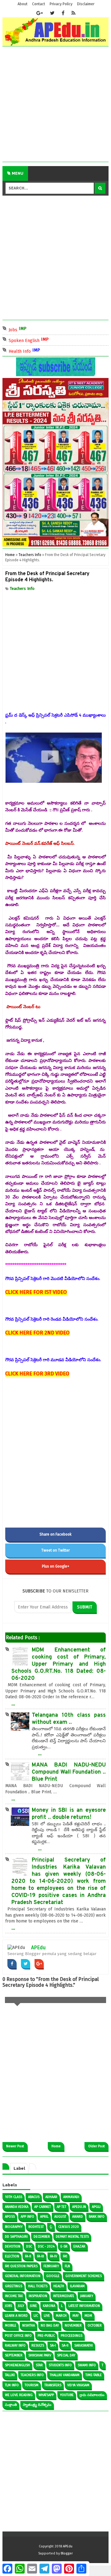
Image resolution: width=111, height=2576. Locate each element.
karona (49, 2306)
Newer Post (15, 2146)
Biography (14, 2227)
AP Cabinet (43, 2207)
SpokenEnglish (17, 2365)
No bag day (50, 2326)
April (44, 2217)
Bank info (97, 2217)
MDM (88, 2316)
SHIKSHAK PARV (40, 2355)
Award (78, 2217)
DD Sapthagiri (16, 2237)
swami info (87, 2365)
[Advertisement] (55, 106)
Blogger (67, 2553)
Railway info (15, 2345)
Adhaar (51, 2197)
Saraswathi (84, 2345)
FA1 (65, 2256)
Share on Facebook (55, 1534)
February (51, 2266)
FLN (67, 2266)
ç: (51, 2227)
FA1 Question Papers (21, 2266)
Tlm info (12, 2385)
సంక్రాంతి (11, 2405)
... (13, 1703)
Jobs (27, 329)
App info (27, 2217)
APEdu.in (79, 2207)
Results (38, 2345)
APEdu (38, 1948)
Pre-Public (46, 2336)
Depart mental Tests (72, 2237)
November (73, 2326)
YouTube (67, 2395)
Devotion (13, 2246)
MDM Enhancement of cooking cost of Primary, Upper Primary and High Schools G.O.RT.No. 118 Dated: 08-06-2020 (59, 1664)
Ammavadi (71, 2197)
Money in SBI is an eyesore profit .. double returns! (69, 1814)
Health (59, 2286)
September (14, 2355)
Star (39, 2365)
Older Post (97, 2146)
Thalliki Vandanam (65, 2375)
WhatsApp (46, 2395)
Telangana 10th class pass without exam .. (69, 1719)
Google (53, 2276)
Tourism (32, 2385)
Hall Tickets (38, 2286)
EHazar (79, 2246)
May (76, 2316)
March (61, 2316)
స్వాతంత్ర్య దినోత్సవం (37, 2405)
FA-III (41, 2256)
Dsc (29, 2246)
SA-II (65, 2345)
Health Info (33, 351)
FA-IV (53, 2256)
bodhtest (36, 2227)
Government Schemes (84, 2276)
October (95, 2326)
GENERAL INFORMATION (23, 2276)
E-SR (64, 2246)
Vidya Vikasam (78, 2385)
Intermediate (64, 2296)
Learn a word (16, 2316)
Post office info (18, 2336)
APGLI (96, 2207)
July (21, 2306)
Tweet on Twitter (55, 1550)
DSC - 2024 (46, 2246)
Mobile (11, 2326)
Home (56, 2146)
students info (60, 2365)
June (33, 2306)
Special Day (66, 2355)
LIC (36, 2316)
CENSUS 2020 (69, 2227)
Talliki (10, 2375)
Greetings (14, 2286)
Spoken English (38, 340)
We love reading (19, 2395)
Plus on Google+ (56, 1566)
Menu (17, 173)
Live (47, 2316)
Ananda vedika (17, 2207)
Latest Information (84, 2306)
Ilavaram (77, 2286)
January (87, 2296)
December (42, 2237)
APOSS (10, 2217)
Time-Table (94, 2375)
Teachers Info (22, 588)
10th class (14, 2197)
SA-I (53, 2345)
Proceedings (72, 2336)
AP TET (62, 2207)
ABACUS (34, 2197)
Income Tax (14, 2296)
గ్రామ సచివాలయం (92, 2395)
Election (12, 2256)
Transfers (53, 2385)
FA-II (28, 2256)
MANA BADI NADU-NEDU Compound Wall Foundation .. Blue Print (69, 1772)
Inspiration (38, 2296)
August (60, 2217)
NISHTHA (29, 2326)
